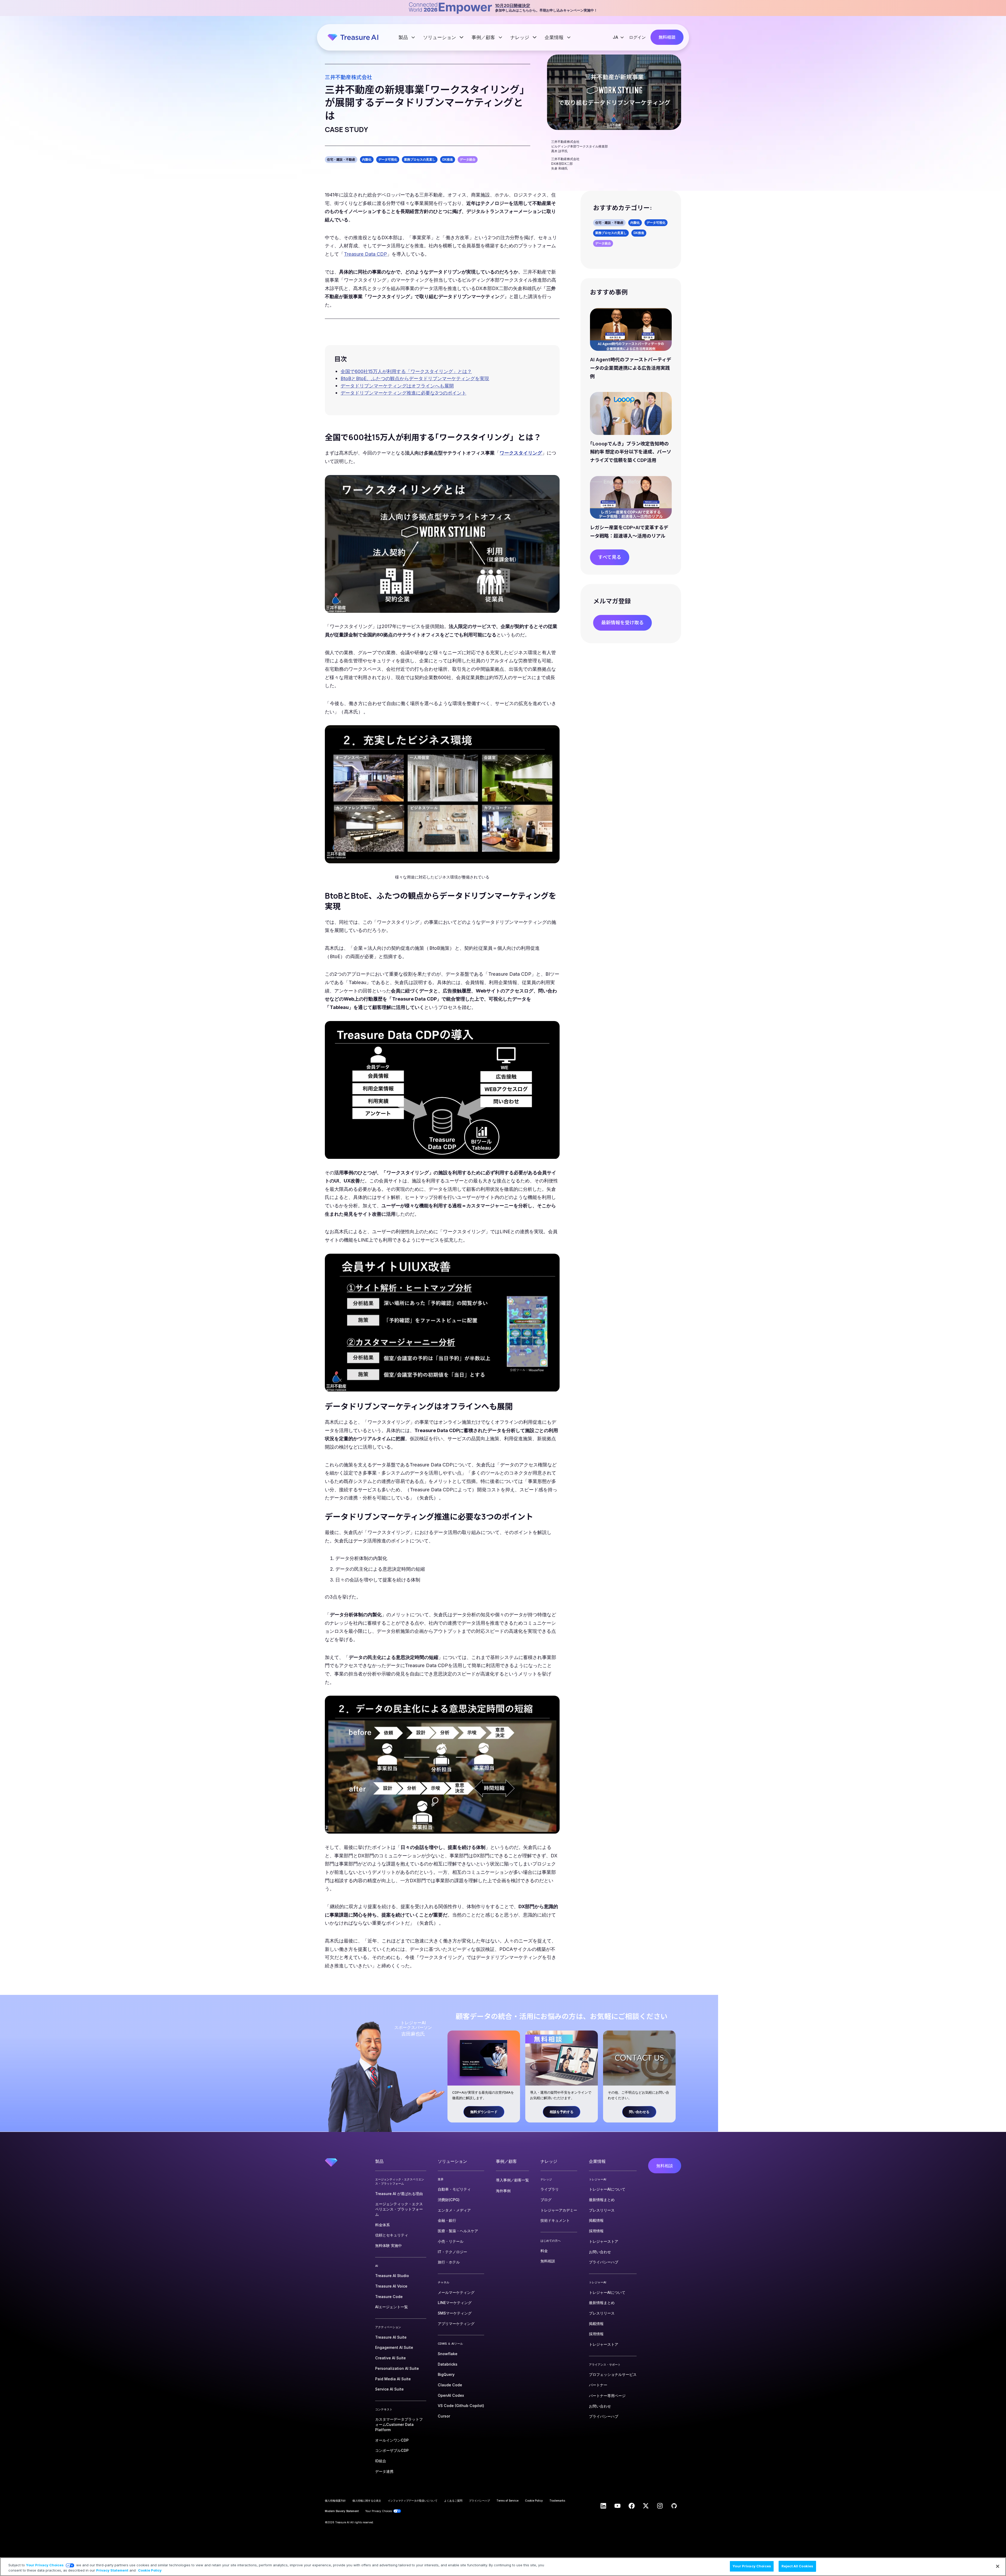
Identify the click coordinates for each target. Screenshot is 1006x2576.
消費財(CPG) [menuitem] (449, 2200)
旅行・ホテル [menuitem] (449, 2262)
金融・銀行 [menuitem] (447, 2220)
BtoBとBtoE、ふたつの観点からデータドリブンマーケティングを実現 (415, 378)
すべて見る (610, 557)
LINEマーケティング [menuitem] (455, 2303)
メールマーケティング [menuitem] (456, 2292)
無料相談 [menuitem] (548, 2261)
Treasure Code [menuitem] (389, 2297)
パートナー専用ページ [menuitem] (607, 2396)
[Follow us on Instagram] (660, 2506)
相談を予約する (562, 2112)
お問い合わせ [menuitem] (600, 2252)
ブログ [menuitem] (546, 2200)
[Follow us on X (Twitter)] (646, 2506)
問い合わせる (639, 2112)
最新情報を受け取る (622, 623)
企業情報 (555, 37)
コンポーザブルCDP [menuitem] (392, 2450)
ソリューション (440, 37)
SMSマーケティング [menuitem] (455, 2313)
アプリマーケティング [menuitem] (456, 2324)
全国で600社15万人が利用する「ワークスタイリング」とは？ (406, 371)
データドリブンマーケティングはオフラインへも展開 (397, 386)
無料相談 (667, 37)
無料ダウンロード (484, 2112)
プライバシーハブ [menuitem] (604, 2262)
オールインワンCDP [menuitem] (392, 2440)
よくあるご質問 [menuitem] (453, 2501)
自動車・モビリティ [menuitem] (454, 2189)
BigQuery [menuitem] (446, 2374)
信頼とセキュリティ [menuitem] (392, 2235)
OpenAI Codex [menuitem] (451, 2395)
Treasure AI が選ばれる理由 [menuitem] (399, 2194)
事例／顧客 (484, 37)
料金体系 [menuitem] (382, 2225)
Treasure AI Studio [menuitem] (392, 2276)
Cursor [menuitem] (444, 2416)
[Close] (998, 2566)
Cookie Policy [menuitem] (534, 2501)
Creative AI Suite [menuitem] (390, 2358)
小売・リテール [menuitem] (451, 2241)
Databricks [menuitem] (448, 2364)
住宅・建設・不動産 (341, 159)
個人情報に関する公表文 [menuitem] (367, 2501)
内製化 (367, 159)
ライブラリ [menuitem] (550, 2189)
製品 (404, 37)
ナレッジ (520, 37)
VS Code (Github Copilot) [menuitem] (461, 2406)
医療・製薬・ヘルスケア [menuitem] (458, 2231)
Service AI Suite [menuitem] (389, 2389)
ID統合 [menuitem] (381, 2461)
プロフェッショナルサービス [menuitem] (613, 2374)
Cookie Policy (150, 2570)
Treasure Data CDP (365, 254)
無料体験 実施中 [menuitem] (389, 2245)
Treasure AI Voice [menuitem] (391, 2286)
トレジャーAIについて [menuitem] (607, 2189)
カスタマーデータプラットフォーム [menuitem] (399, 2424)
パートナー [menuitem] (598, 2385)
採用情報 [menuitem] (596, 2231)
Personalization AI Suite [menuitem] (397, 2368)
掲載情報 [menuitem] (596, 2220)
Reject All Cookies (797, 2566)
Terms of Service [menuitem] (507, 2501)
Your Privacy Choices (45, 2565)
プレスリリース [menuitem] (602, 2210)
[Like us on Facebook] (632, 2506)
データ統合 (468, 159)
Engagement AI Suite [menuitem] (394, 2347)
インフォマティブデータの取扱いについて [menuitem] (413, 2501)
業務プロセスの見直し (420, 159)
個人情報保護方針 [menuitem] (335, 2501)
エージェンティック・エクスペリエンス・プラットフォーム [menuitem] (399, 2209)
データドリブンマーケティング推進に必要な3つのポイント (403, 393)
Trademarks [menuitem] (557, 2501)
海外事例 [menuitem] (503, 2191)
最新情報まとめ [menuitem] (602, 2200)
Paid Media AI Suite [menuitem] (393, 2379)
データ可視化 (388, 159)
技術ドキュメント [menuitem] (555, 2220)
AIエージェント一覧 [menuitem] (392, 2307)
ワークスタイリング (521, 453)
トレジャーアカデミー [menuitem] (559, 2210)
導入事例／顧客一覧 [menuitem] (512, 2180)
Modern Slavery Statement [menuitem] (342, 2511)
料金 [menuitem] (544, 2251)
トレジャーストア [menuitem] (604, 2241)
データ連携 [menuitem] (384, 2471)
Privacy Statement (112, 2570)
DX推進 (448, 159)
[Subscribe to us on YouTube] (617, 2506)
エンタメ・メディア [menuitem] (454, 2210)
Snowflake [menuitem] (448, 2354)
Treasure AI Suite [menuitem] (391, 2337)
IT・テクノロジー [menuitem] (452, 2252)
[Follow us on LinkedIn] (603, 2506)
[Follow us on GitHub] (674, 2506)
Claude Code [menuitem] (450, 2385)
